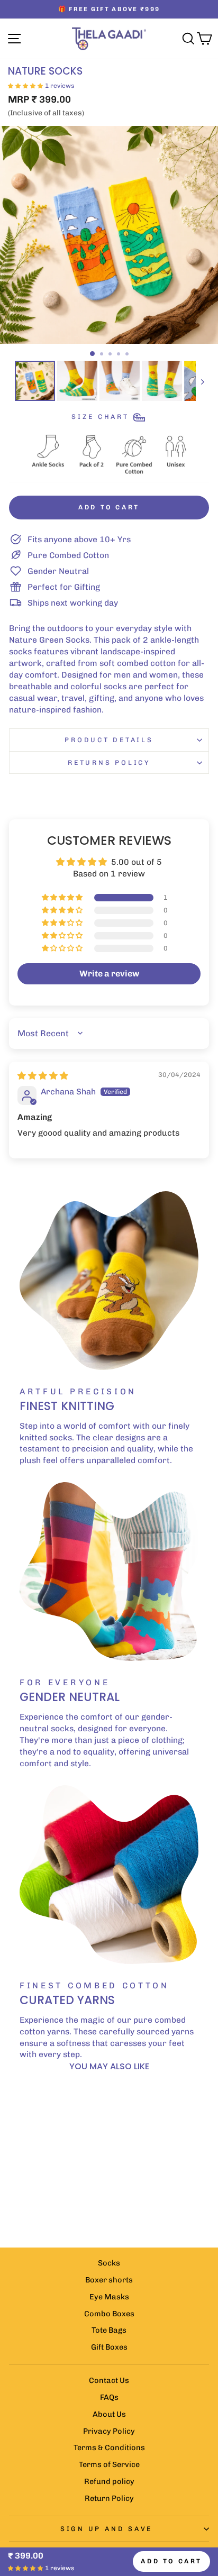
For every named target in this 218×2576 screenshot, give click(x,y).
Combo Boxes (109, 2314)
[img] (43, 1076)
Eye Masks (109, 2297)
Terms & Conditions (109, 2447)
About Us (109, 2414)
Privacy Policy (109, 2431)
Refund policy (109, 2481)
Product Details (109, 740)
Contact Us (109, 2380)
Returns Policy (109, 762)
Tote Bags (109, 2330)
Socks (109, 2263)
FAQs (109, 2397)
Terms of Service (109, 2464)
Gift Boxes (109, 2347)
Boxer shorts (109, 2280)
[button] (25, 85)
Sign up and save (106, 2529)
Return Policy (109, 2498)
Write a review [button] (109, 974)
